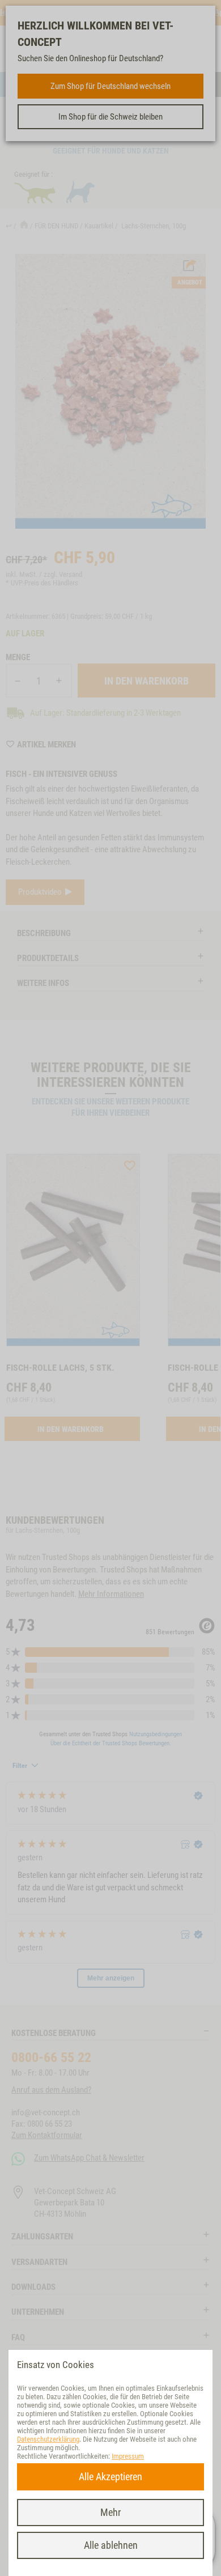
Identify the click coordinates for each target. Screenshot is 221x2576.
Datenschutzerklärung (48, 2439)
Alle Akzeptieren (110, 2477)
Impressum (128, 2456)
